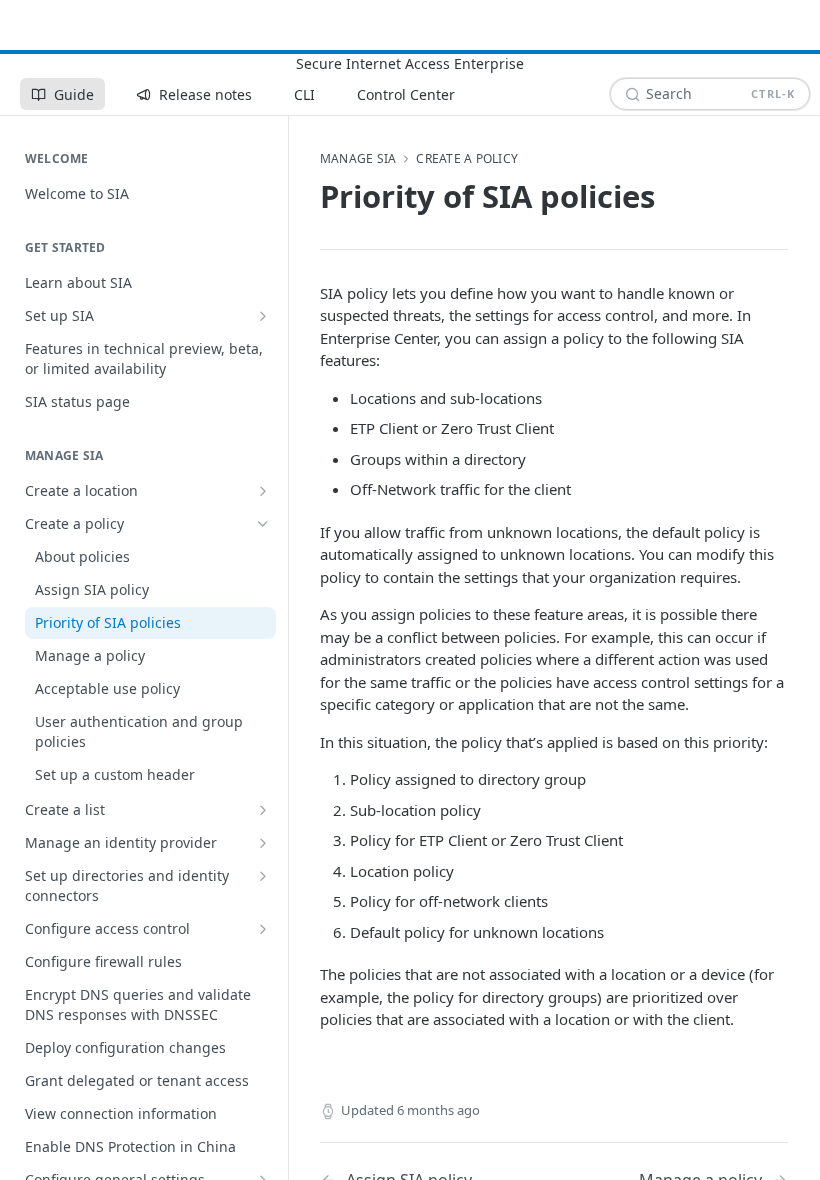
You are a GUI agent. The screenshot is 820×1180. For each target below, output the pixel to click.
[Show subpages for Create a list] (263, 810)
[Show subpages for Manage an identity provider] (263, 843)
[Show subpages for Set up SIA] (263, 316)
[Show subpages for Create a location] (263, 491)
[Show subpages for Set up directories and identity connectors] (263, 876)
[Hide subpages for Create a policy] (263, 524)
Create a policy (467, 159)
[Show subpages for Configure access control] (263, 929)
